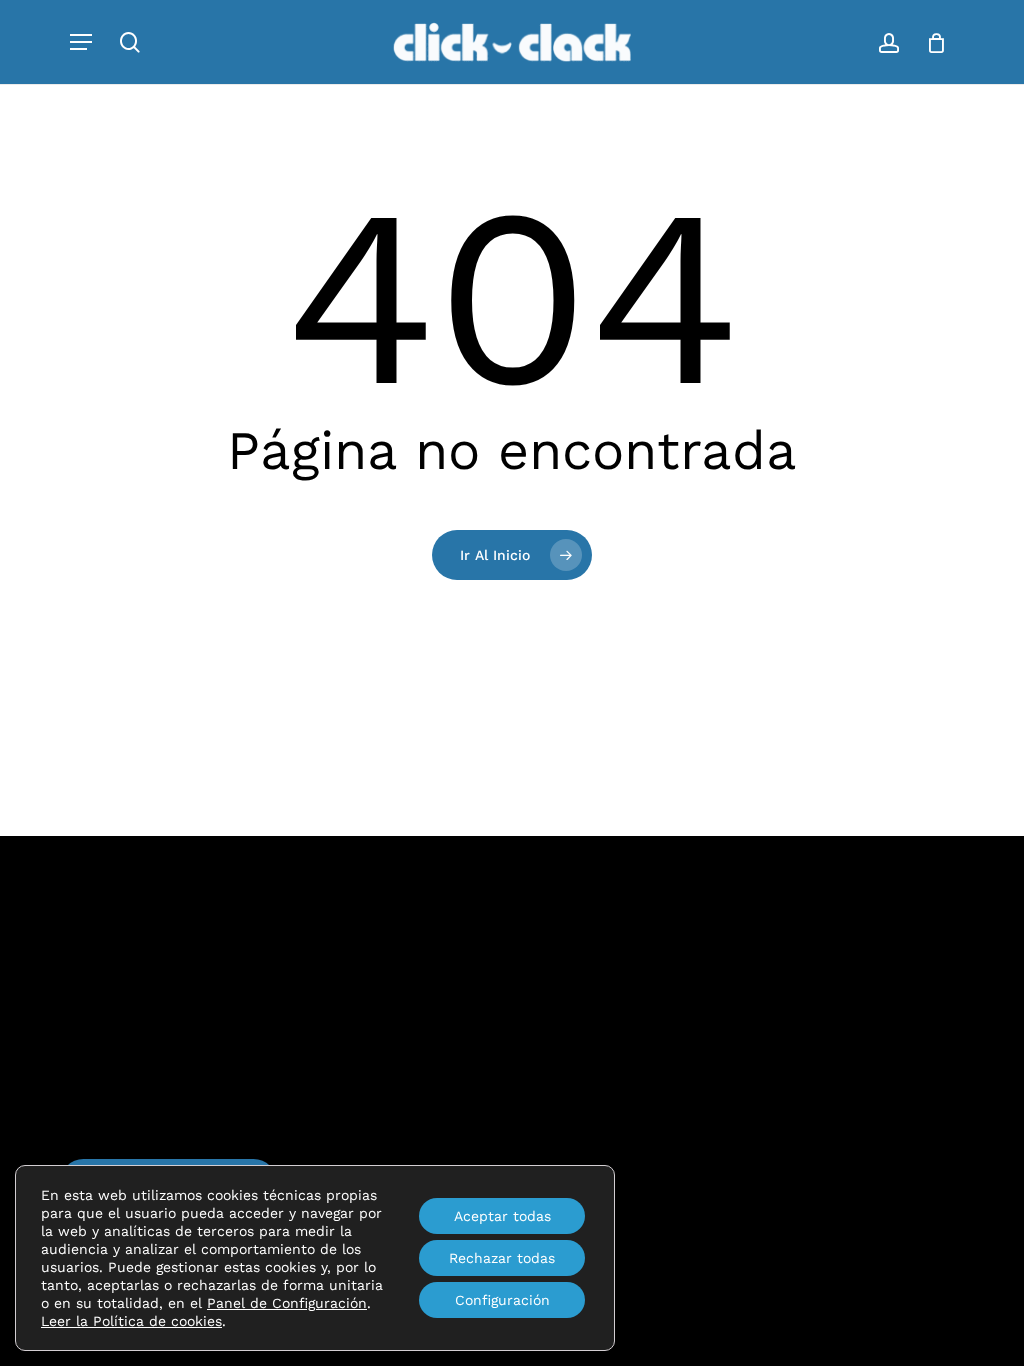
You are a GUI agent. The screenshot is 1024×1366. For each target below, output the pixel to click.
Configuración (502, 1300)
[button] (81, 42)
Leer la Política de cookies (131, 1321)
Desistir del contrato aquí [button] (596, 1146)
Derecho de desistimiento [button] (597, 1108)
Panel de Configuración (287, 1303)
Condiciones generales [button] (585, 1070)
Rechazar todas (502, 1258)
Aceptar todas (502, 1216)
